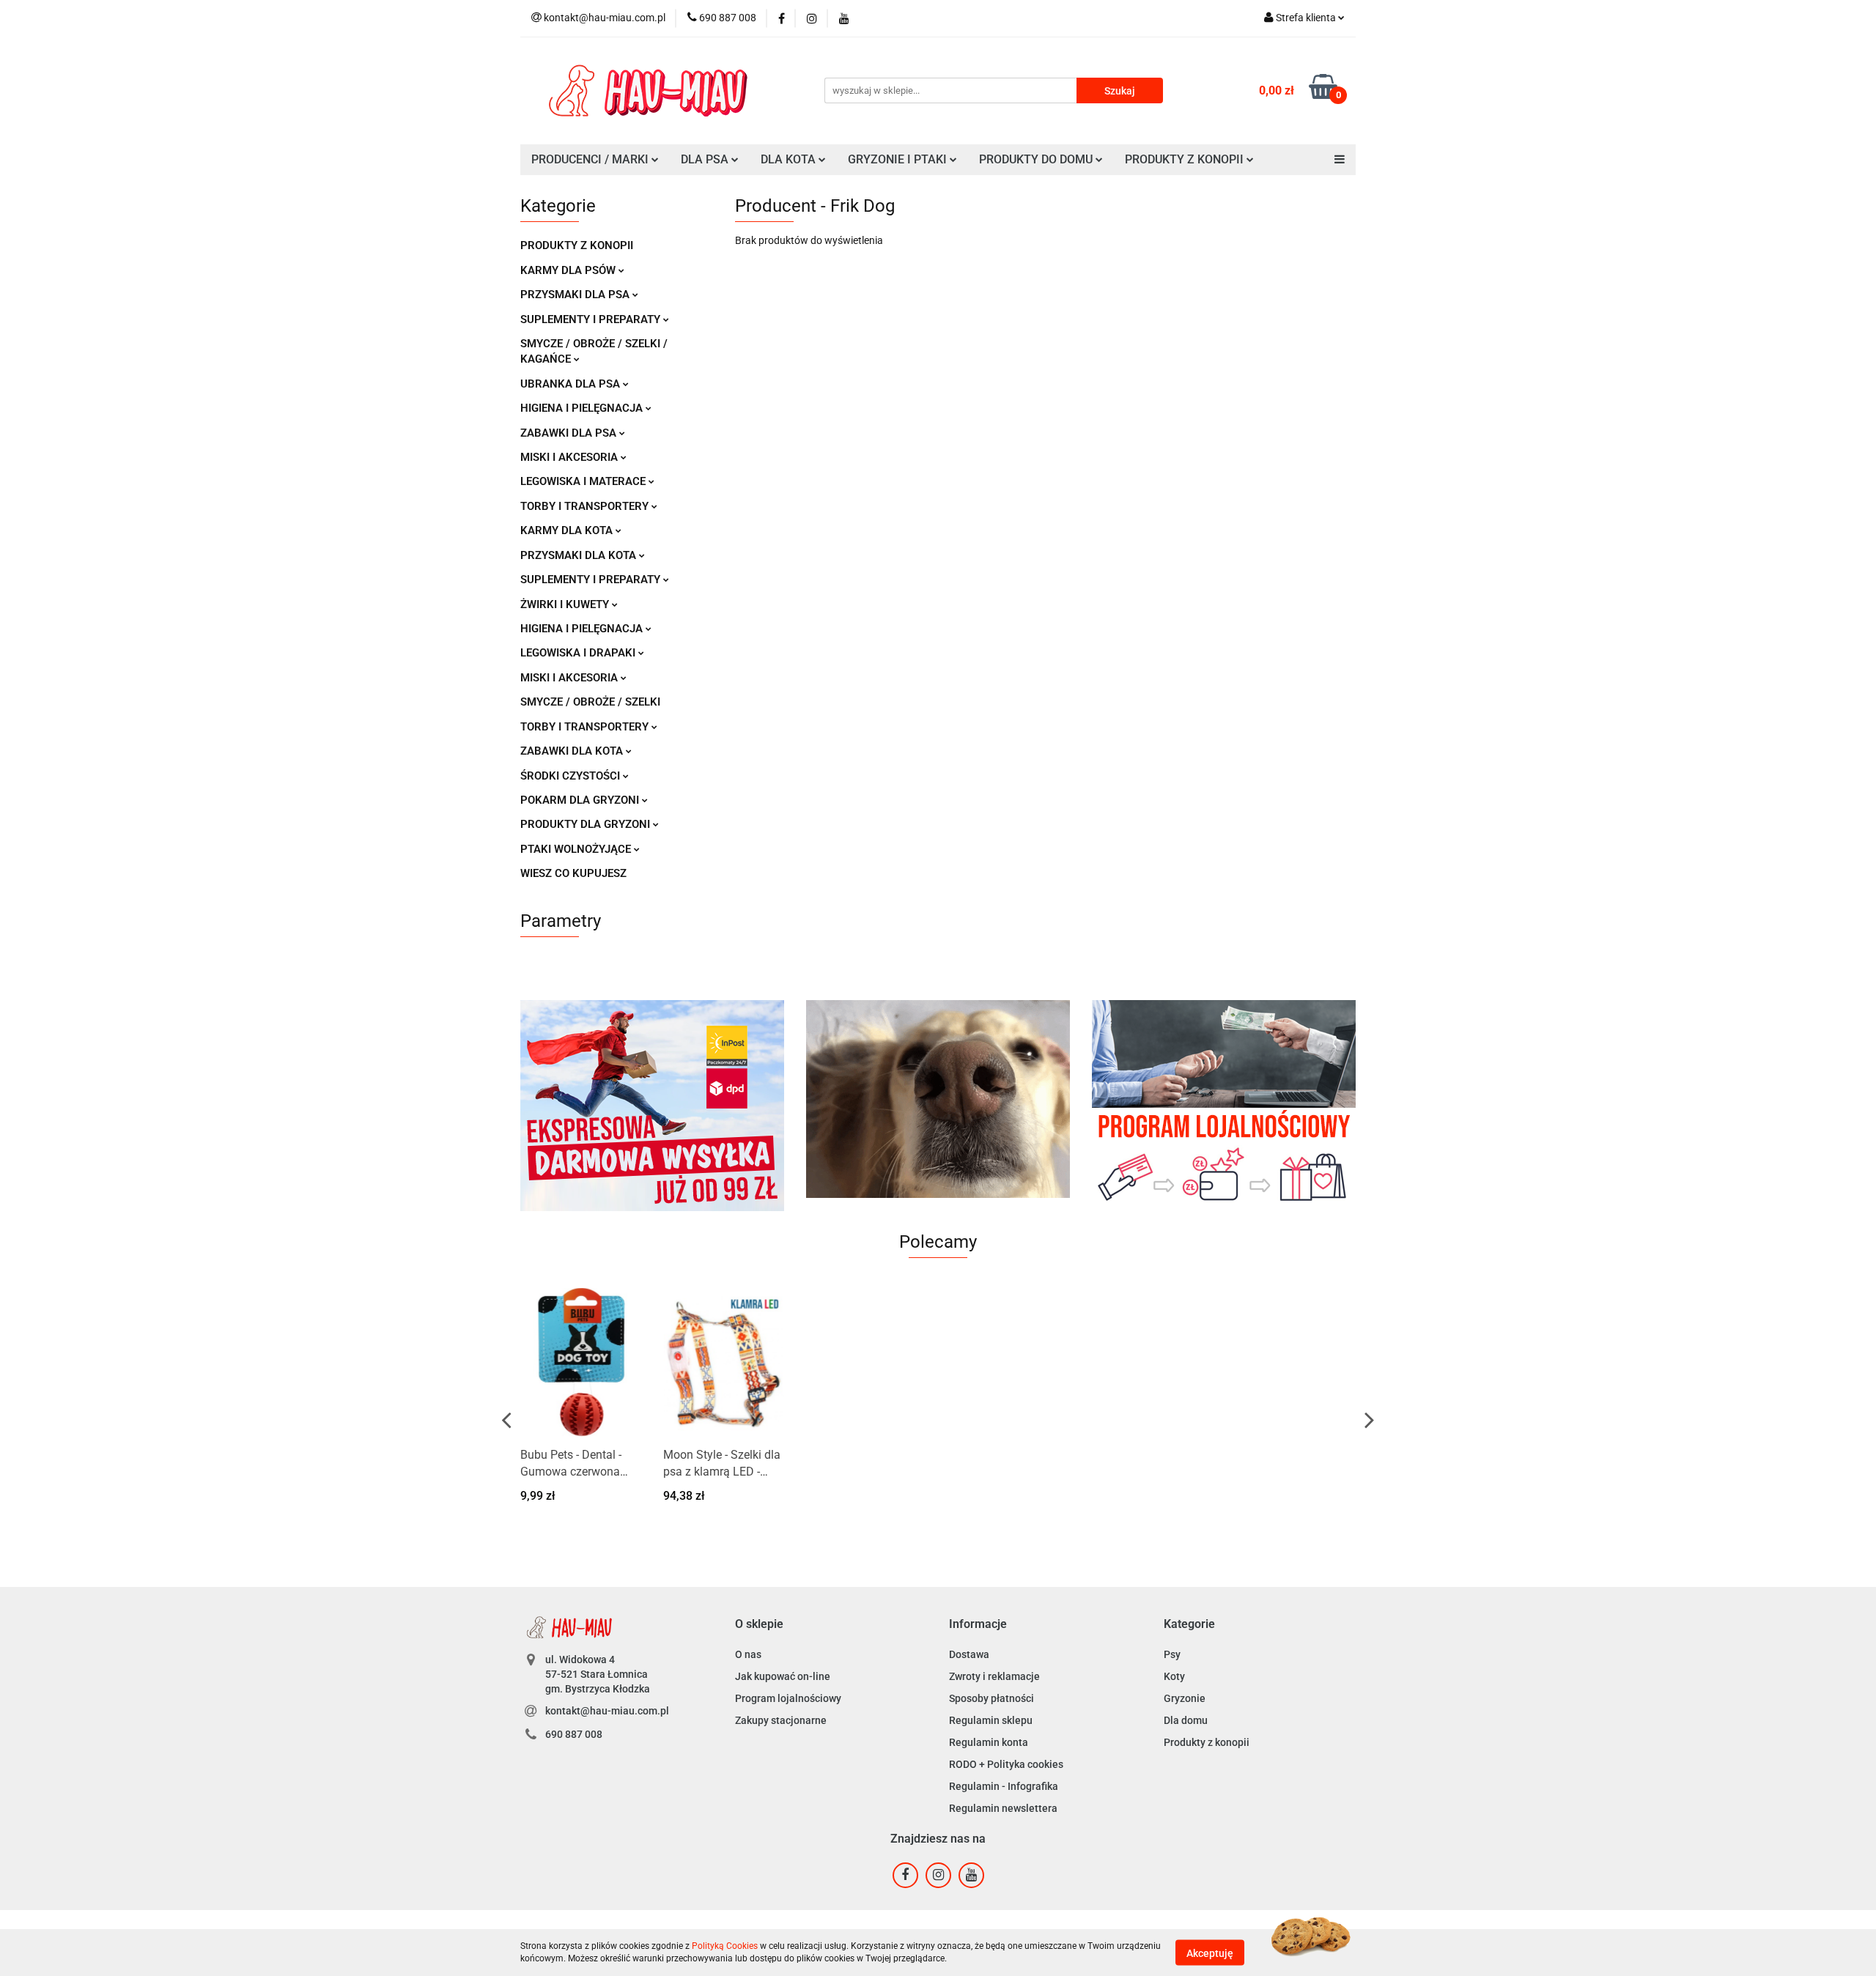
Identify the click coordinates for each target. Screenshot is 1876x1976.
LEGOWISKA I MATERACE (584, 481)
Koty (1174, 1676)
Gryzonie (1185, 1698)
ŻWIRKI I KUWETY (566, 604)
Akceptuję (1210, 1953)
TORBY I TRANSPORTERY (586, 506)
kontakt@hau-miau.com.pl (607, 1711)
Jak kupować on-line (783, 1676)
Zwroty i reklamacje (994, 1676)
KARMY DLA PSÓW (569, 270)
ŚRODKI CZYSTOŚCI (572, 776)
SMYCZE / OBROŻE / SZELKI (590, 702)
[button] (759, 1625)
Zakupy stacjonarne (781, 1720)
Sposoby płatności (991, 1698)
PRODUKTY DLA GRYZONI (587, 824)
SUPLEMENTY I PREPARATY (592, 319)
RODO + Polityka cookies (1006, 1764)
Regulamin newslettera (1003, 1808)
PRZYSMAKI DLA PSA (576, 295)
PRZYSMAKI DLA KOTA (580, 555)
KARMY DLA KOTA (568, 530)
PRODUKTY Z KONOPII (577, 245)
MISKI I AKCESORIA (570, 457)
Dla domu (1186, 1720)
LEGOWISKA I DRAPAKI (579, 653)
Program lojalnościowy (788, 1698)
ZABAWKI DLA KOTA (573, 751)
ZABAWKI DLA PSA (570, 433)
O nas (748, 1654)
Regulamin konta (989, 1742)
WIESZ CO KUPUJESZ (573, 873)
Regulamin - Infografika (1004, 1786)
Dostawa (969, 1654)
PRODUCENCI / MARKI (591, 159)
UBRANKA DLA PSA (572, 384)
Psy (1172, 1654)
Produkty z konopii (1207, 1742)
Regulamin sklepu (991, 1720)
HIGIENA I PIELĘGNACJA (583, 408)
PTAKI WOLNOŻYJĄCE (577, 849)
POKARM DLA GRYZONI (581, 800)
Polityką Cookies (725, 1946)
